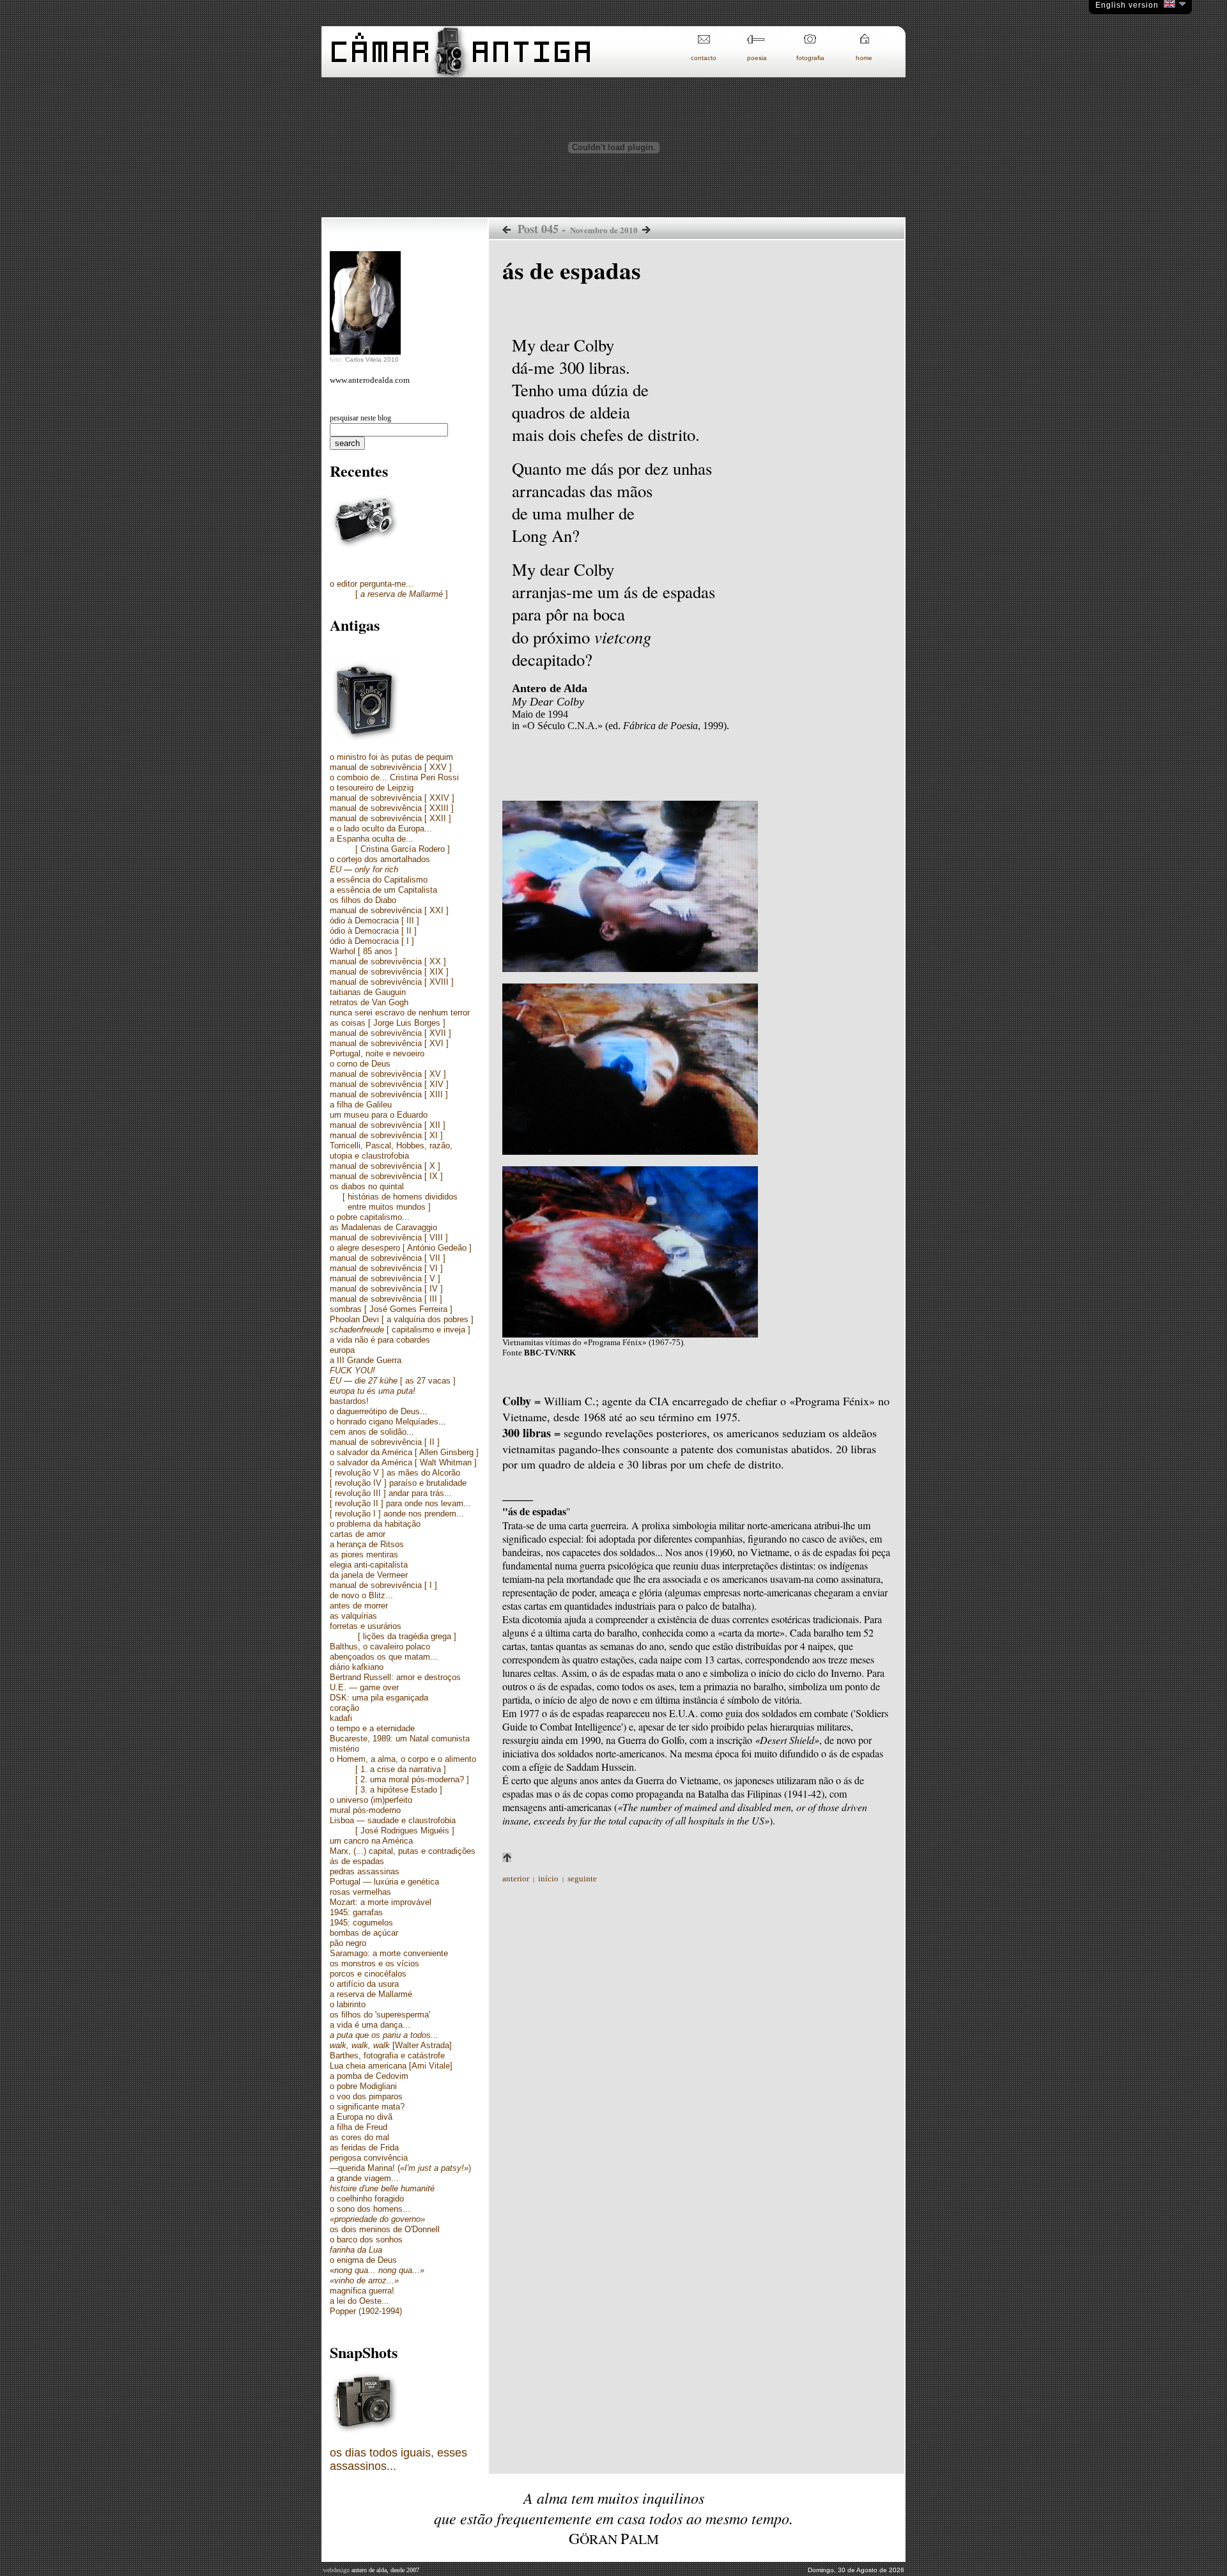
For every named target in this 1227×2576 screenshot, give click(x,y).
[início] (460, 74)
